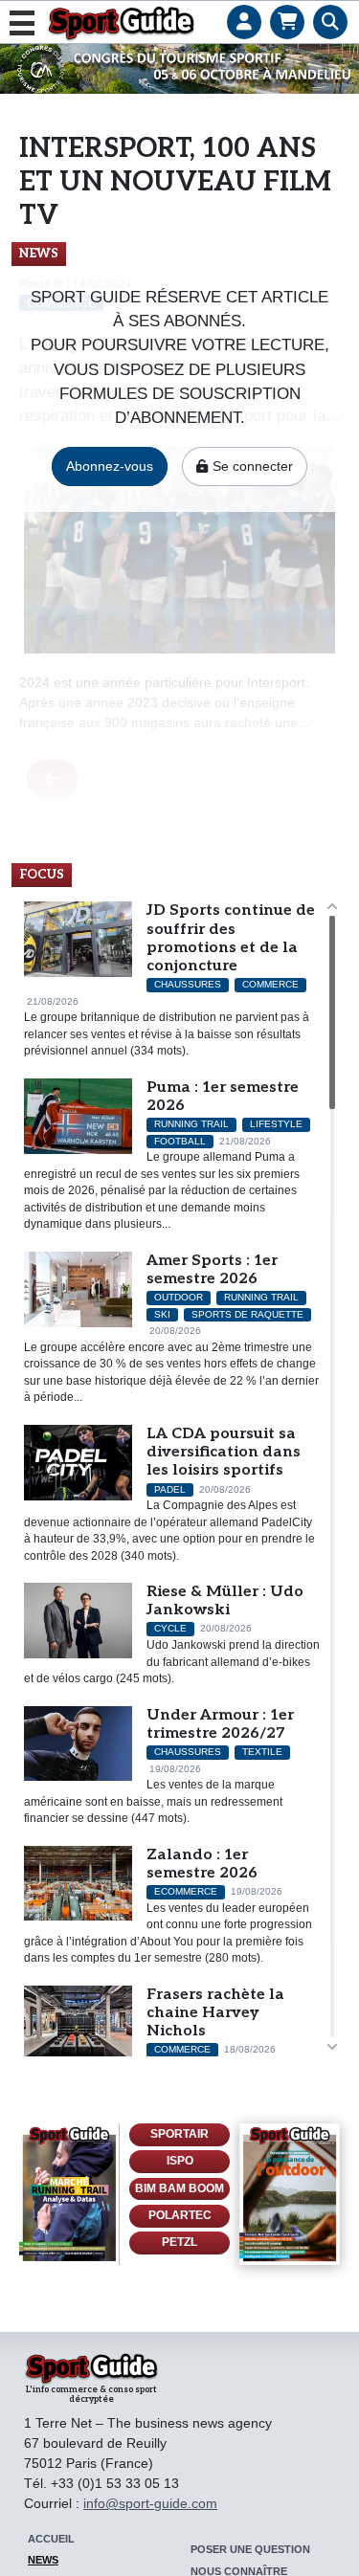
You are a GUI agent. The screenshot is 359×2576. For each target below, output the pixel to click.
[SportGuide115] (290, 2194)
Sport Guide (121, 23)
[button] (244, 5)
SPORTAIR (179, 2134)
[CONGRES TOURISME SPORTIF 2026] (179, 68)
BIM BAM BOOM (179, 2188)
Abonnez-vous (110, 466)
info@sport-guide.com (150, 2503)
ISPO (180, 2161)
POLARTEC (180, 2215)
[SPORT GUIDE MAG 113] (69, 2194)
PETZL (179, 2242)
